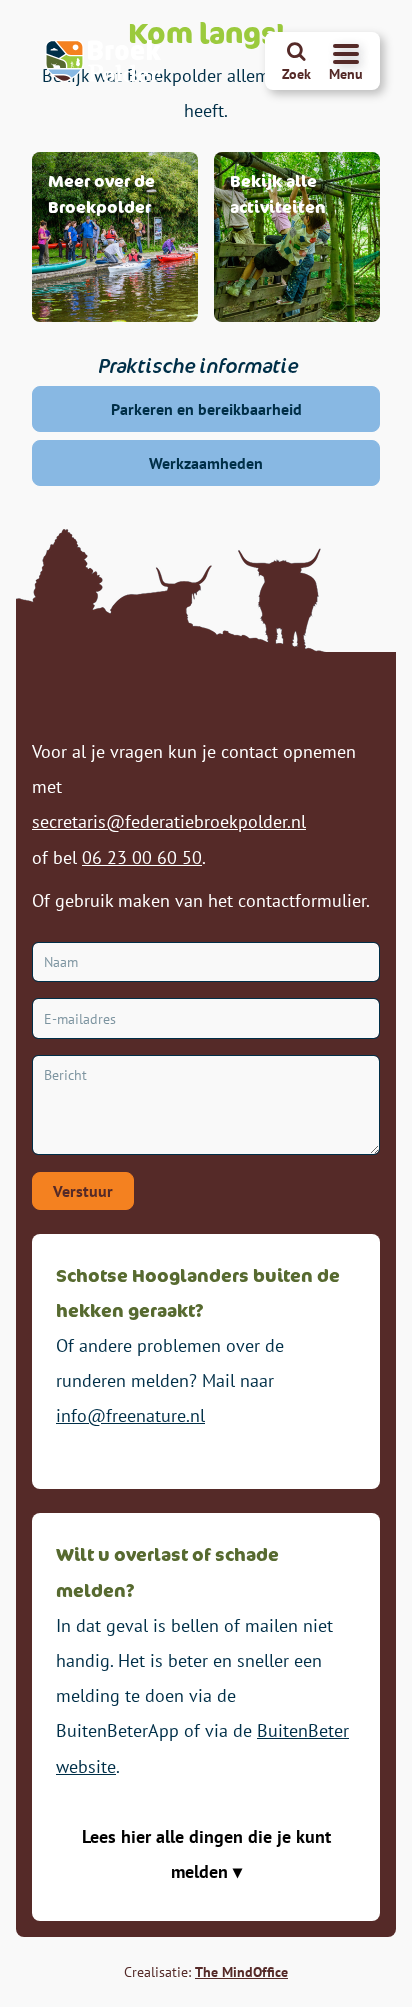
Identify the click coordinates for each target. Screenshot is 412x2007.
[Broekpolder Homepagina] (104, 61)
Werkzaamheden (206, 463)
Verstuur (83, 1191)
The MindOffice (241, 1972)
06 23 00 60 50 (142, 857)
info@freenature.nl (130, 1415)
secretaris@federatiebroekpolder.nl (169, 821)
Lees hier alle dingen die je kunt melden (206, 1854)
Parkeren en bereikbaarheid (206, 409)
